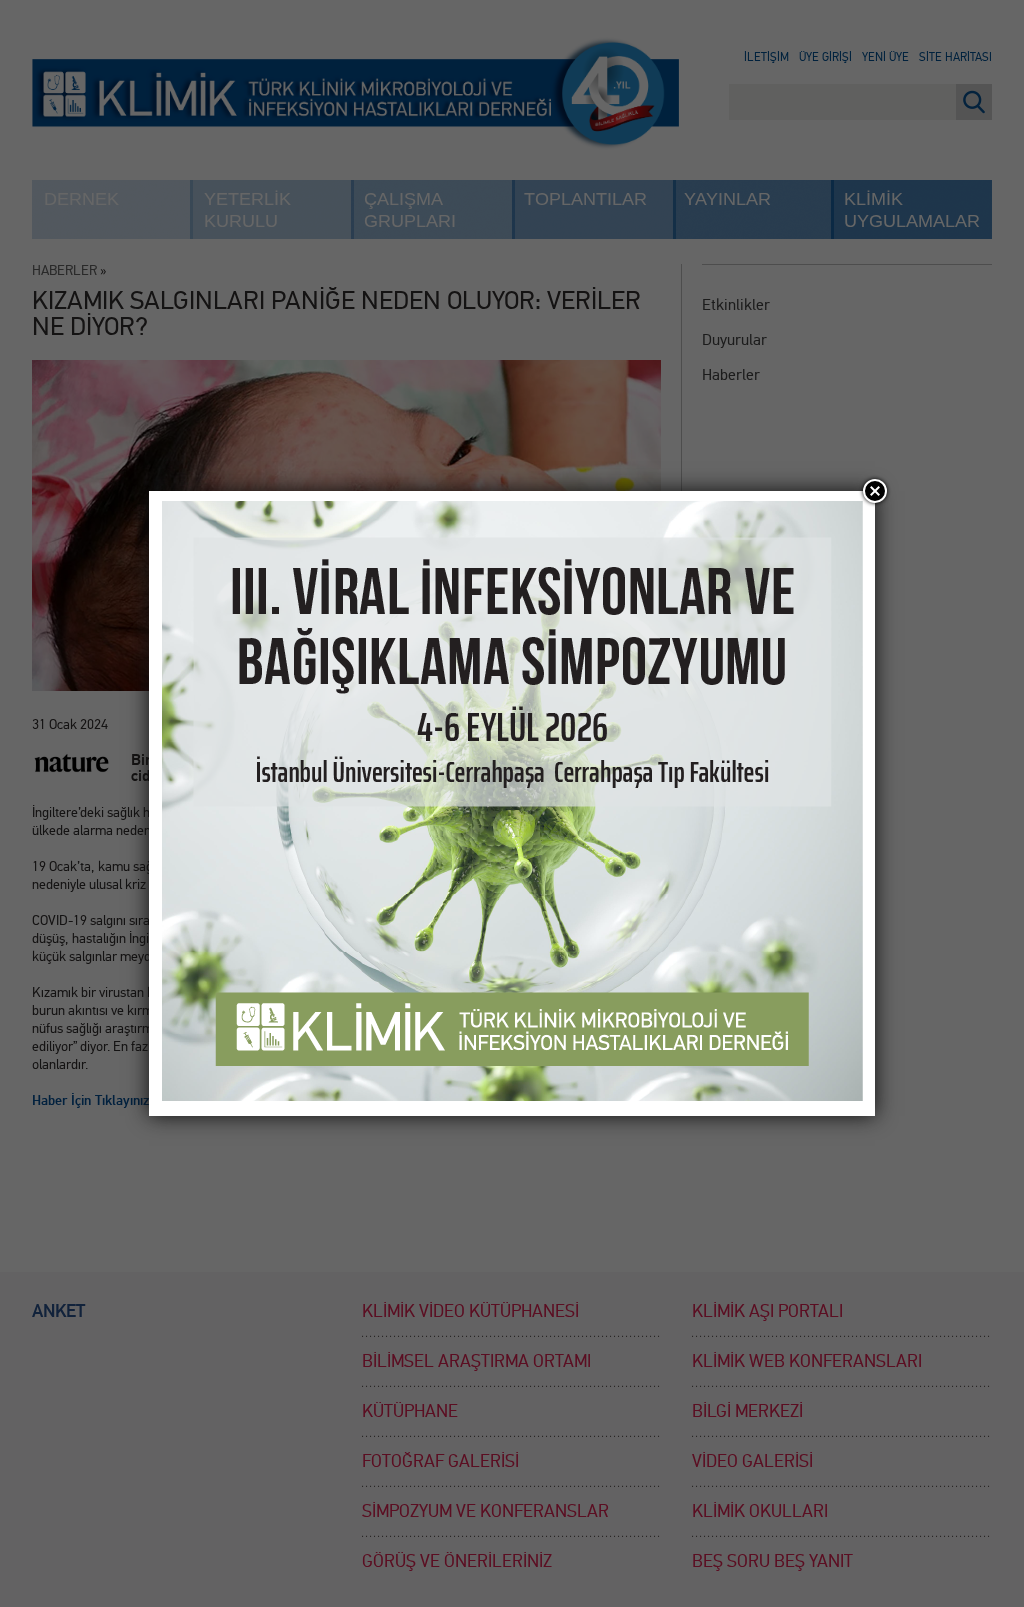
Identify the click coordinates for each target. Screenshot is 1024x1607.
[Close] (875, 491)
